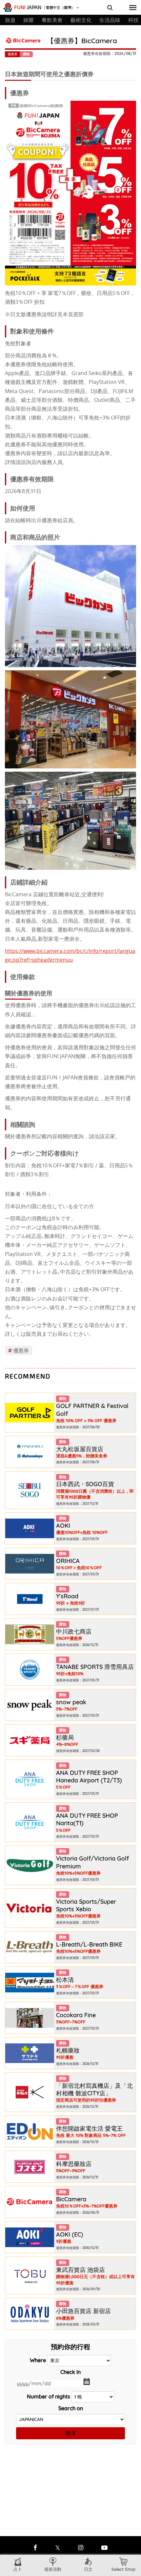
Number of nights (49, 2396)
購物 (26, 54)
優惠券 (19, 1350)
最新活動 (53, 2569)
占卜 (18, 2569)
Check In (70, 2372)
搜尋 (70, 2433)
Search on (71, 2408)
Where (38, 2360)
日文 (88, 2569)
